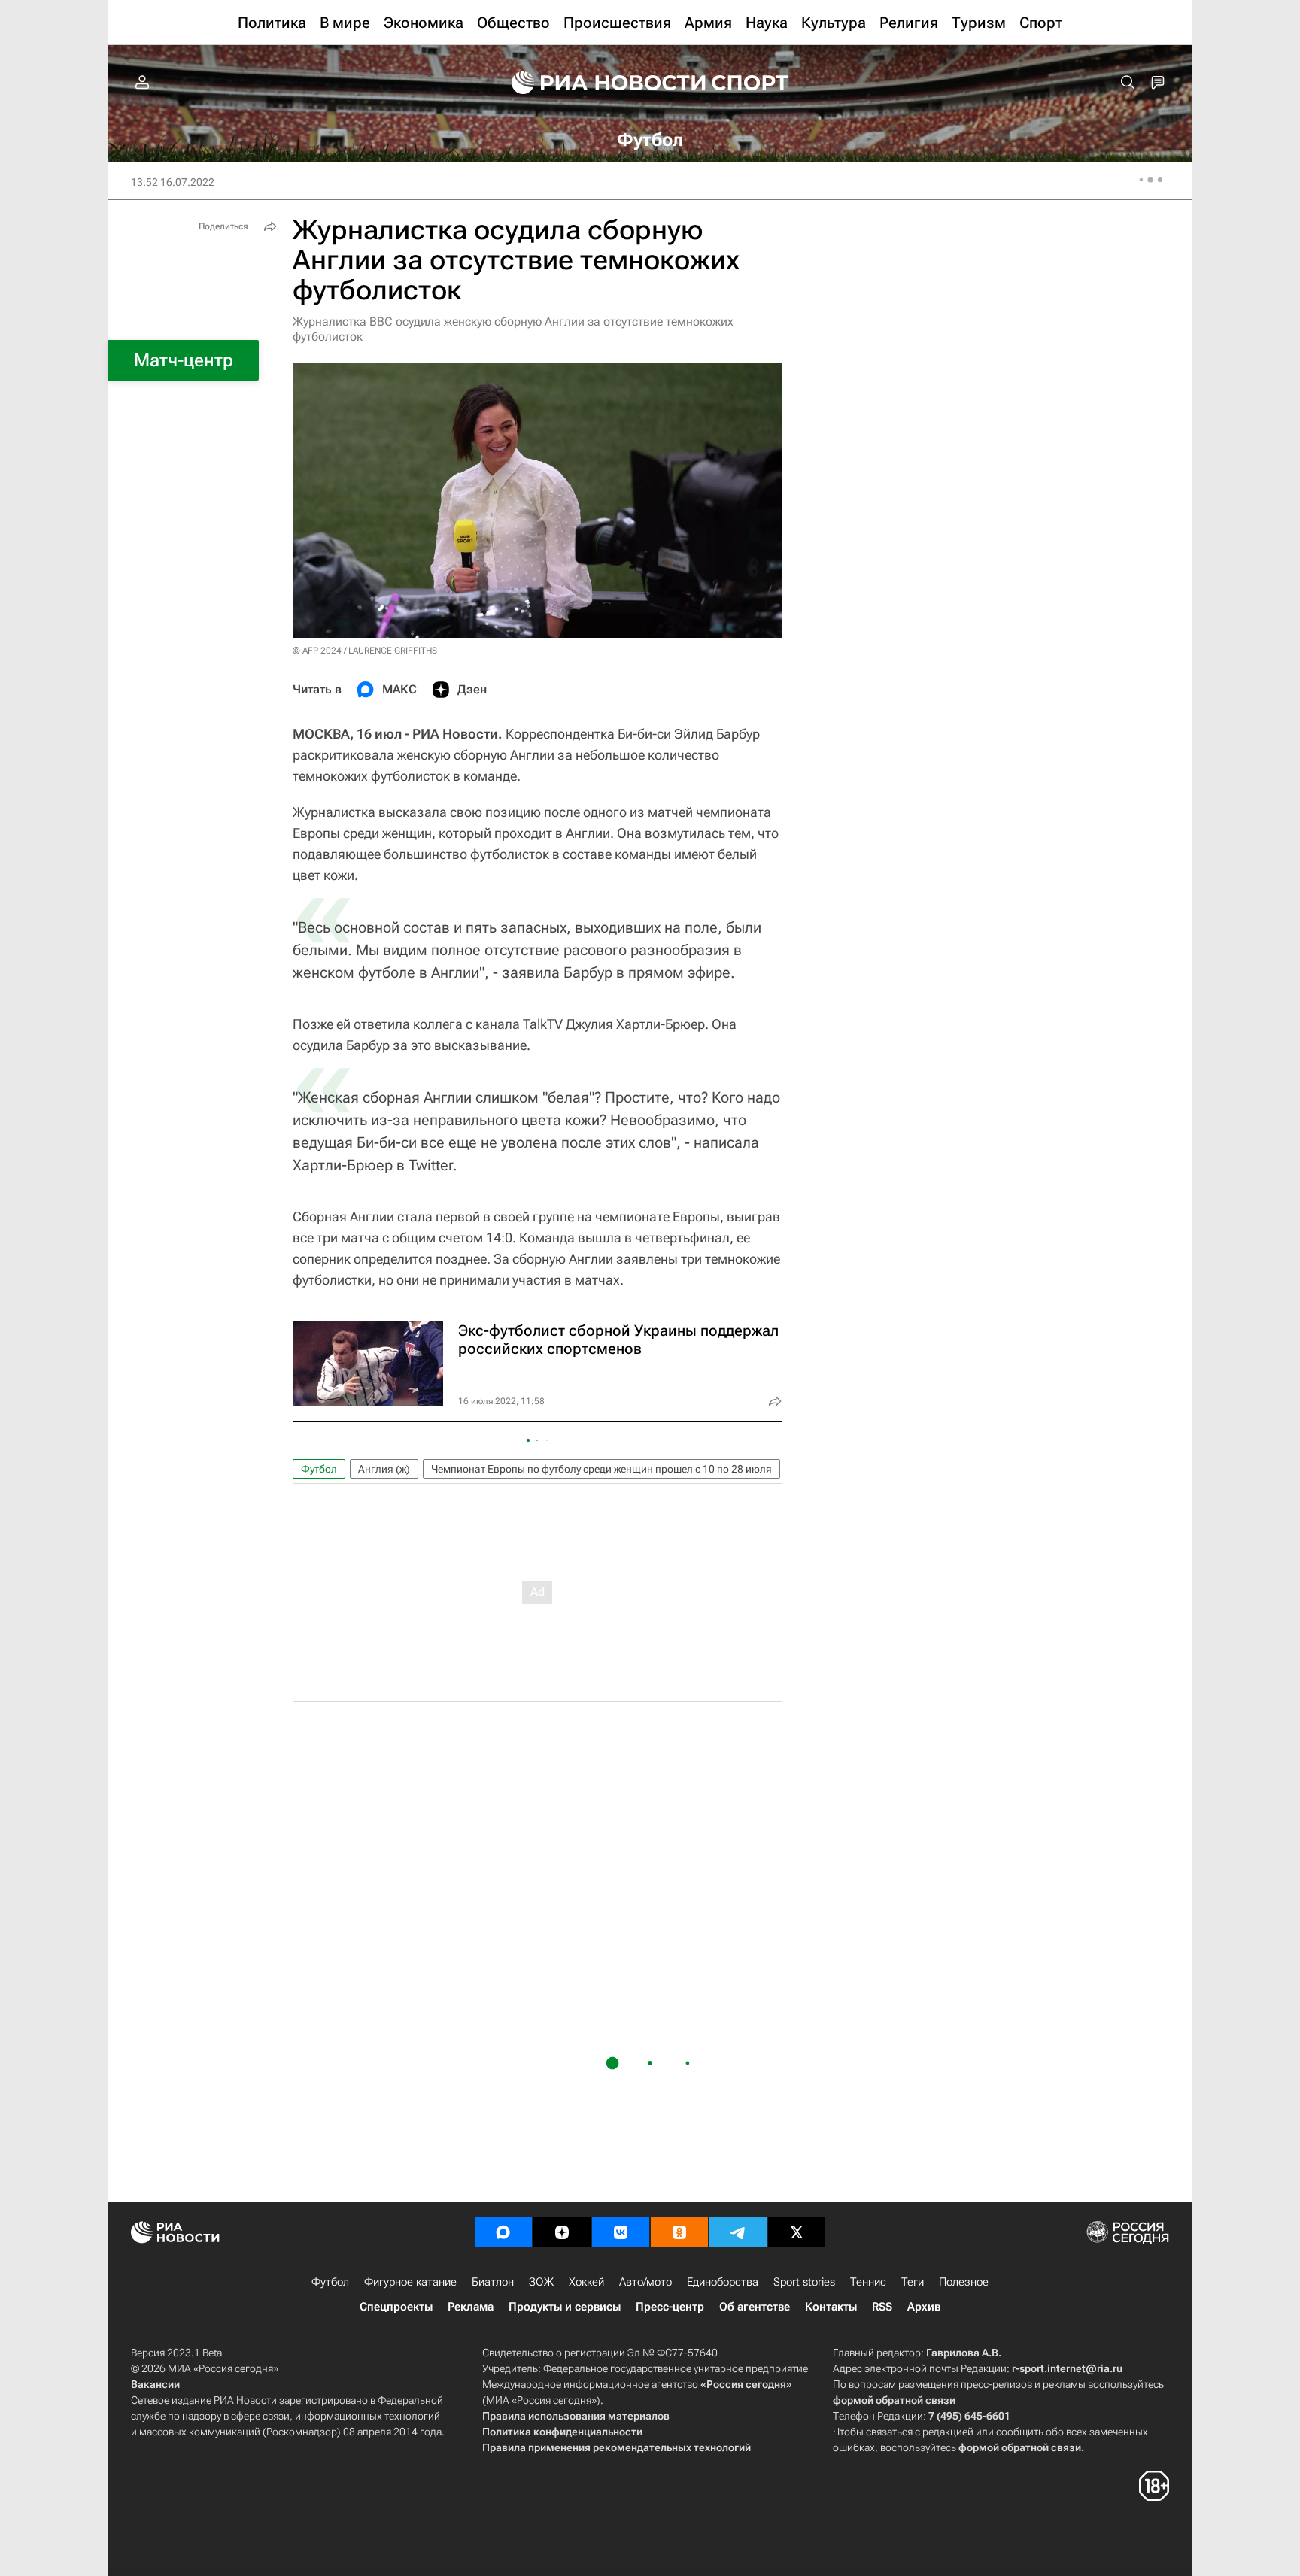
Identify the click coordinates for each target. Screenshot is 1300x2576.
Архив (924, 2307)
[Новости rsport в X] (797, 2232)
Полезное (964, 2282)
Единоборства (723, 2282)
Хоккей (586, 2282)
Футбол (319, 1469)
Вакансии (155, 2384)
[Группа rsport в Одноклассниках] (679, 2232)
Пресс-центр (670, 2307)
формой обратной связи (894, 2400)
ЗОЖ (541, 2282)
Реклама (471, 2307)
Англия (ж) (384, 1469)
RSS (882, 2307)
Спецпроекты (396, 2307)
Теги (913, 2282)
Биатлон (493, 2282)
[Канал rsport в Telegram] (738, 2232)
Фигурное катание (410, 2282)
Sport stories (804, 2282)
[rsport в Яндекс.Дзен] (562, 2232)
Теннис (868, 2282)
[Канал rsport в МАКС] (503, 2232)
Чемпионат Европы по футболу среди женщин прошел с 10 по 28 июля (601, 1469)
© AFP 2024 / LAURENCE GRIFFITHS (365, 651)
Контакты (831, 2307)
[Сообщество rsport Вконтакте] (621, 2232)
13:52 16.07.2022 (173, 182)
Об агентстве (755, 2307)
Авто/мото (645, 2282)
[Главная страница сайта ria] (599, 83)
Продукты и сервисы (565, 2307)
